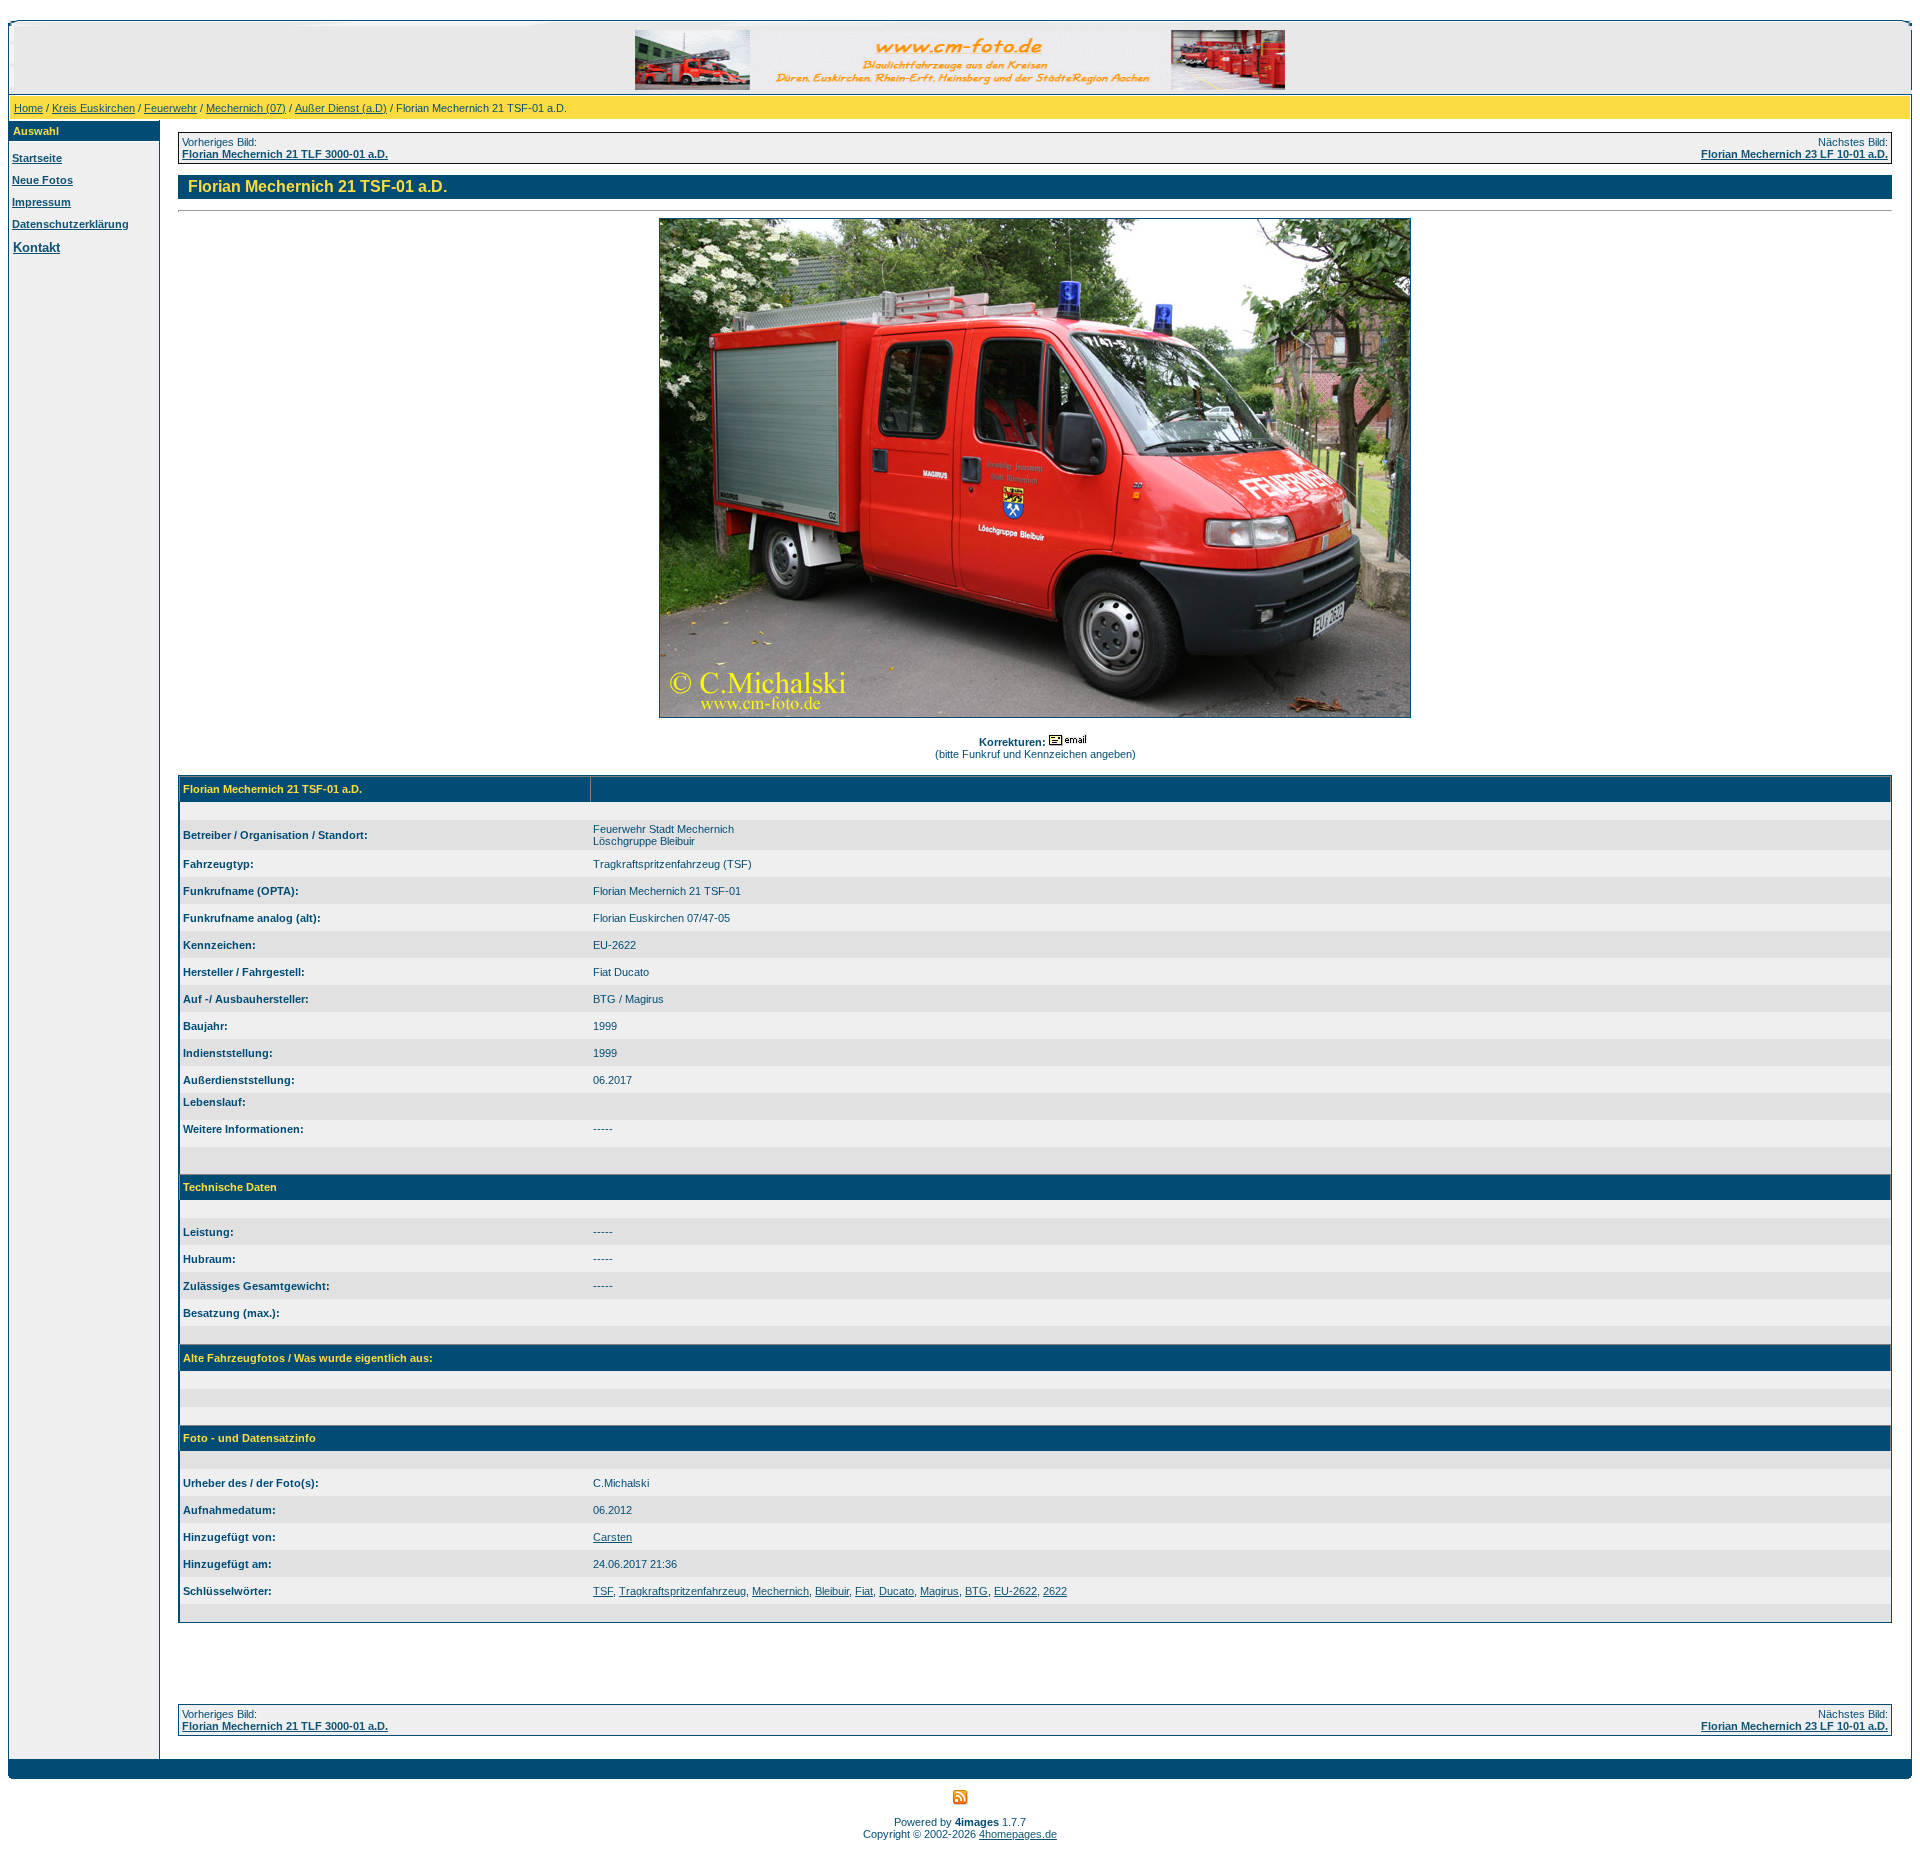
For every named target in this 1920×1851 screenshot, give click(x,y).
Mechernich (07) (246, 108)
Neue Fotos (42, 180)
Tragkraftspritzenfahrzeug (682, 1591)
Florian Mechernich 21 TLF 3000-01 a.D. (285, 154)
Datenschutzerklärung (70, 224)
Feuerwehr (170, 108)
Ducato (896, 1591)
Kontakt (36, 247)
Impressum (41, 202)
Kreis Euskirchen (93, 108)
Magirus (939, 1591)
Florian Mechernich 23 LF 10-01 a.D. (1794, 154)
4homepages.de (1018, 1834)
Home (28, 108)
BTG (976, 1591)
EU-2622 (1015, 1591)
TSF (603, 1591)
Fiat (864, 1591)
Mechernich (780, 1591)
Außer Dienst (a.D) (341, 108)
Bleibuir (832, 1591)
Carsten (612, 1537)
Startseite (37, 158)
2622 (1055, 1591)
